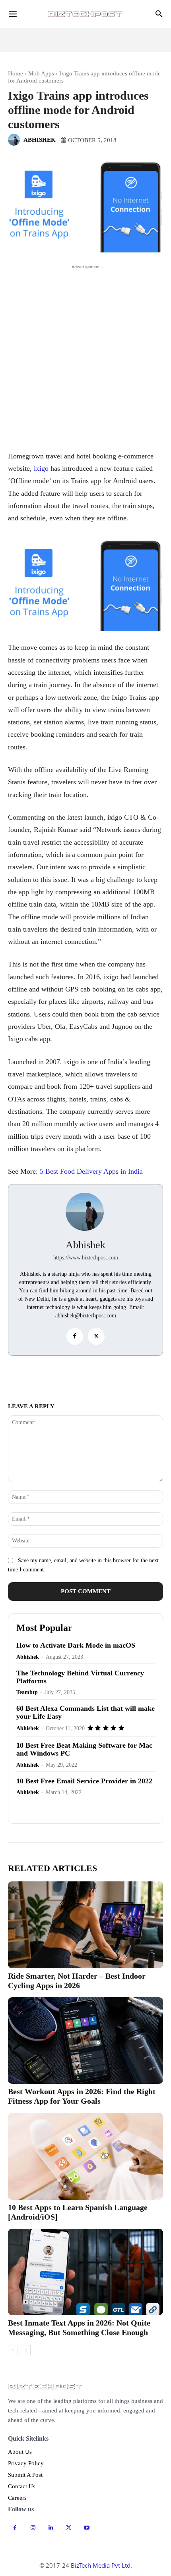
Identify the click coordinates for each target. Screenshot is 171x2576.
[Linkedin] (114, 1377)
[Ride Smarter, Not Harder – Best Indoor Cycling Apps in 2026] (85, 1925)
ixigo (41, 468)
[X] (96, 1336)
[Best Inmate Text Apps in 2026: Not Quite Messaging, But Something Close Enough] (85, 2272)
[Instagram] (33, 2528)
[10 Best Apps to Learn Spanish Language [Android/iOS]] (85, 2156)
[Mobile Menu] (13, 14)
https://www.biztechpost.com (86, 1258)
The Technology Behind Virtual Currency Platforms (80, 1677)
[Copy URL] (41, 1377)
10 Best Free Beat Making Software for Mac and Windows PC (84, 1749)
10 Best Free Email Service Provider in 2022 (84, 1781)
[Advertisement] (85, 356)
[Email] (59, 1377)
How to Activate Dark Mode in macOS (76, 1645)
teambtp (27, 1692)
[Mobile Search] (159, 14)
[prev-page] (13, 2350)
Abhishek (40, 140)
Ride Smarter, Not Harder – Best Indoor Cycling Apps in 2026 (77, 1981)
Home (16, 73)
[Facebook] (75, 1336)
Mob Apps (41, 73)
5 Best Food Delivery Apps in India (91, 1171)
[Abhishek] (15, 140)
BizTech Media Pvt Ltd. (101, 2565)
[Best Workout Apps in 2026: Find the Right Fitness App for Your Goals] (85, 2041)
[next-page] (26, 2350)
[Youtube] (86, 2528)
